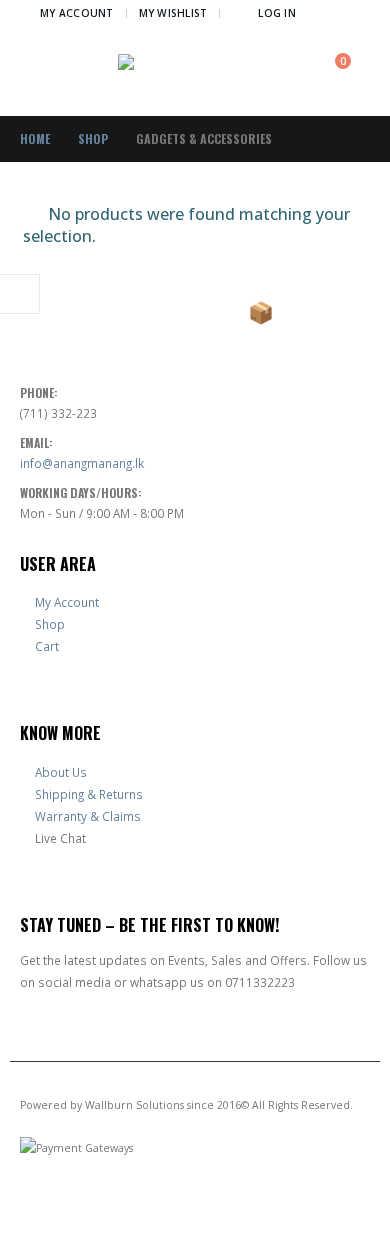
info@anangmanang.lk (82, 463)
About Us (61, 772)
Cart (47, 646)
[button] (354, 13)
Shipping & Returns (89, 794)
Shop (50, 624)
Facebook (37, 1201)
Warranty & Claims (88, 816)
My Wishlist (173, 13)
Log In (277, 13)
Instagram (74, 1201)
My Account (77, 13)
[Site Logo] (195, 71)
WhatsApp (111, 1201)
